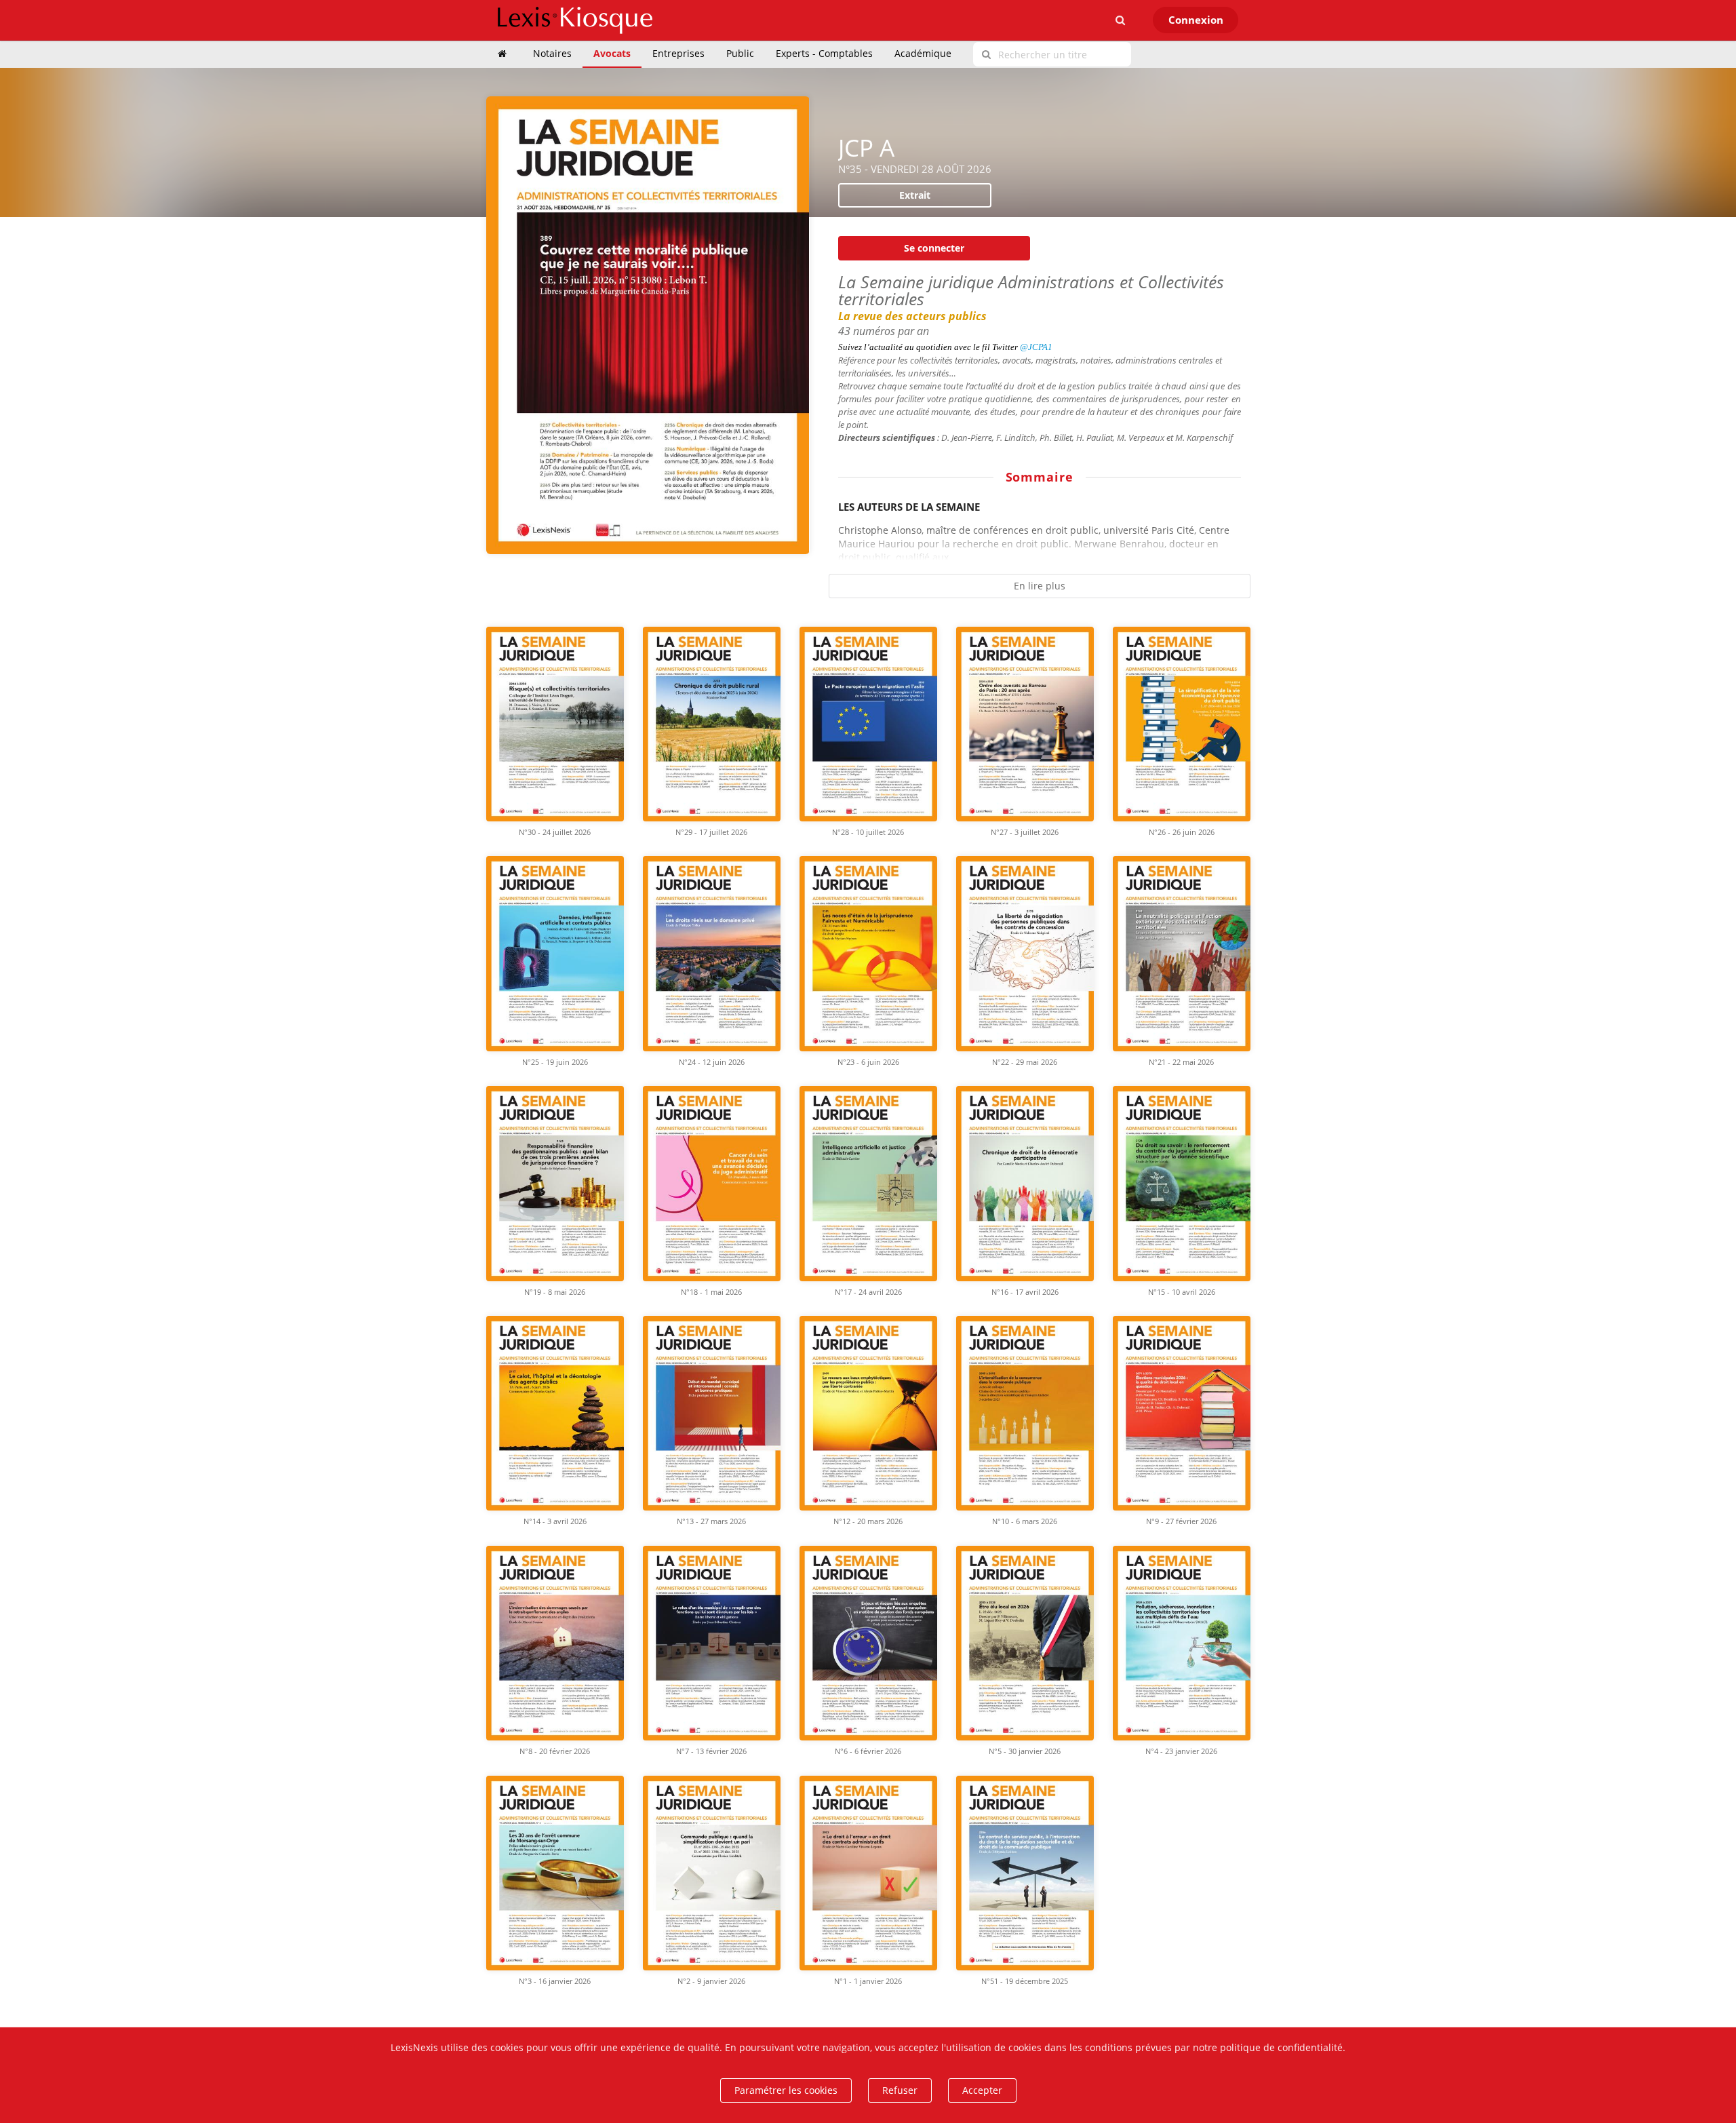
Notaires (552, 53)
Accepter (982, 2090)
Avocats (612, 53)
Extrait (915, 195)
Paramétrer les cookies (786, 2090)
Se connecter (934, 248)
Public (740, 53)
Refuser (900, 2090)
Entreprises (678, 53)
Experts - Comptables (824, 53)
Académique (923, 53)
